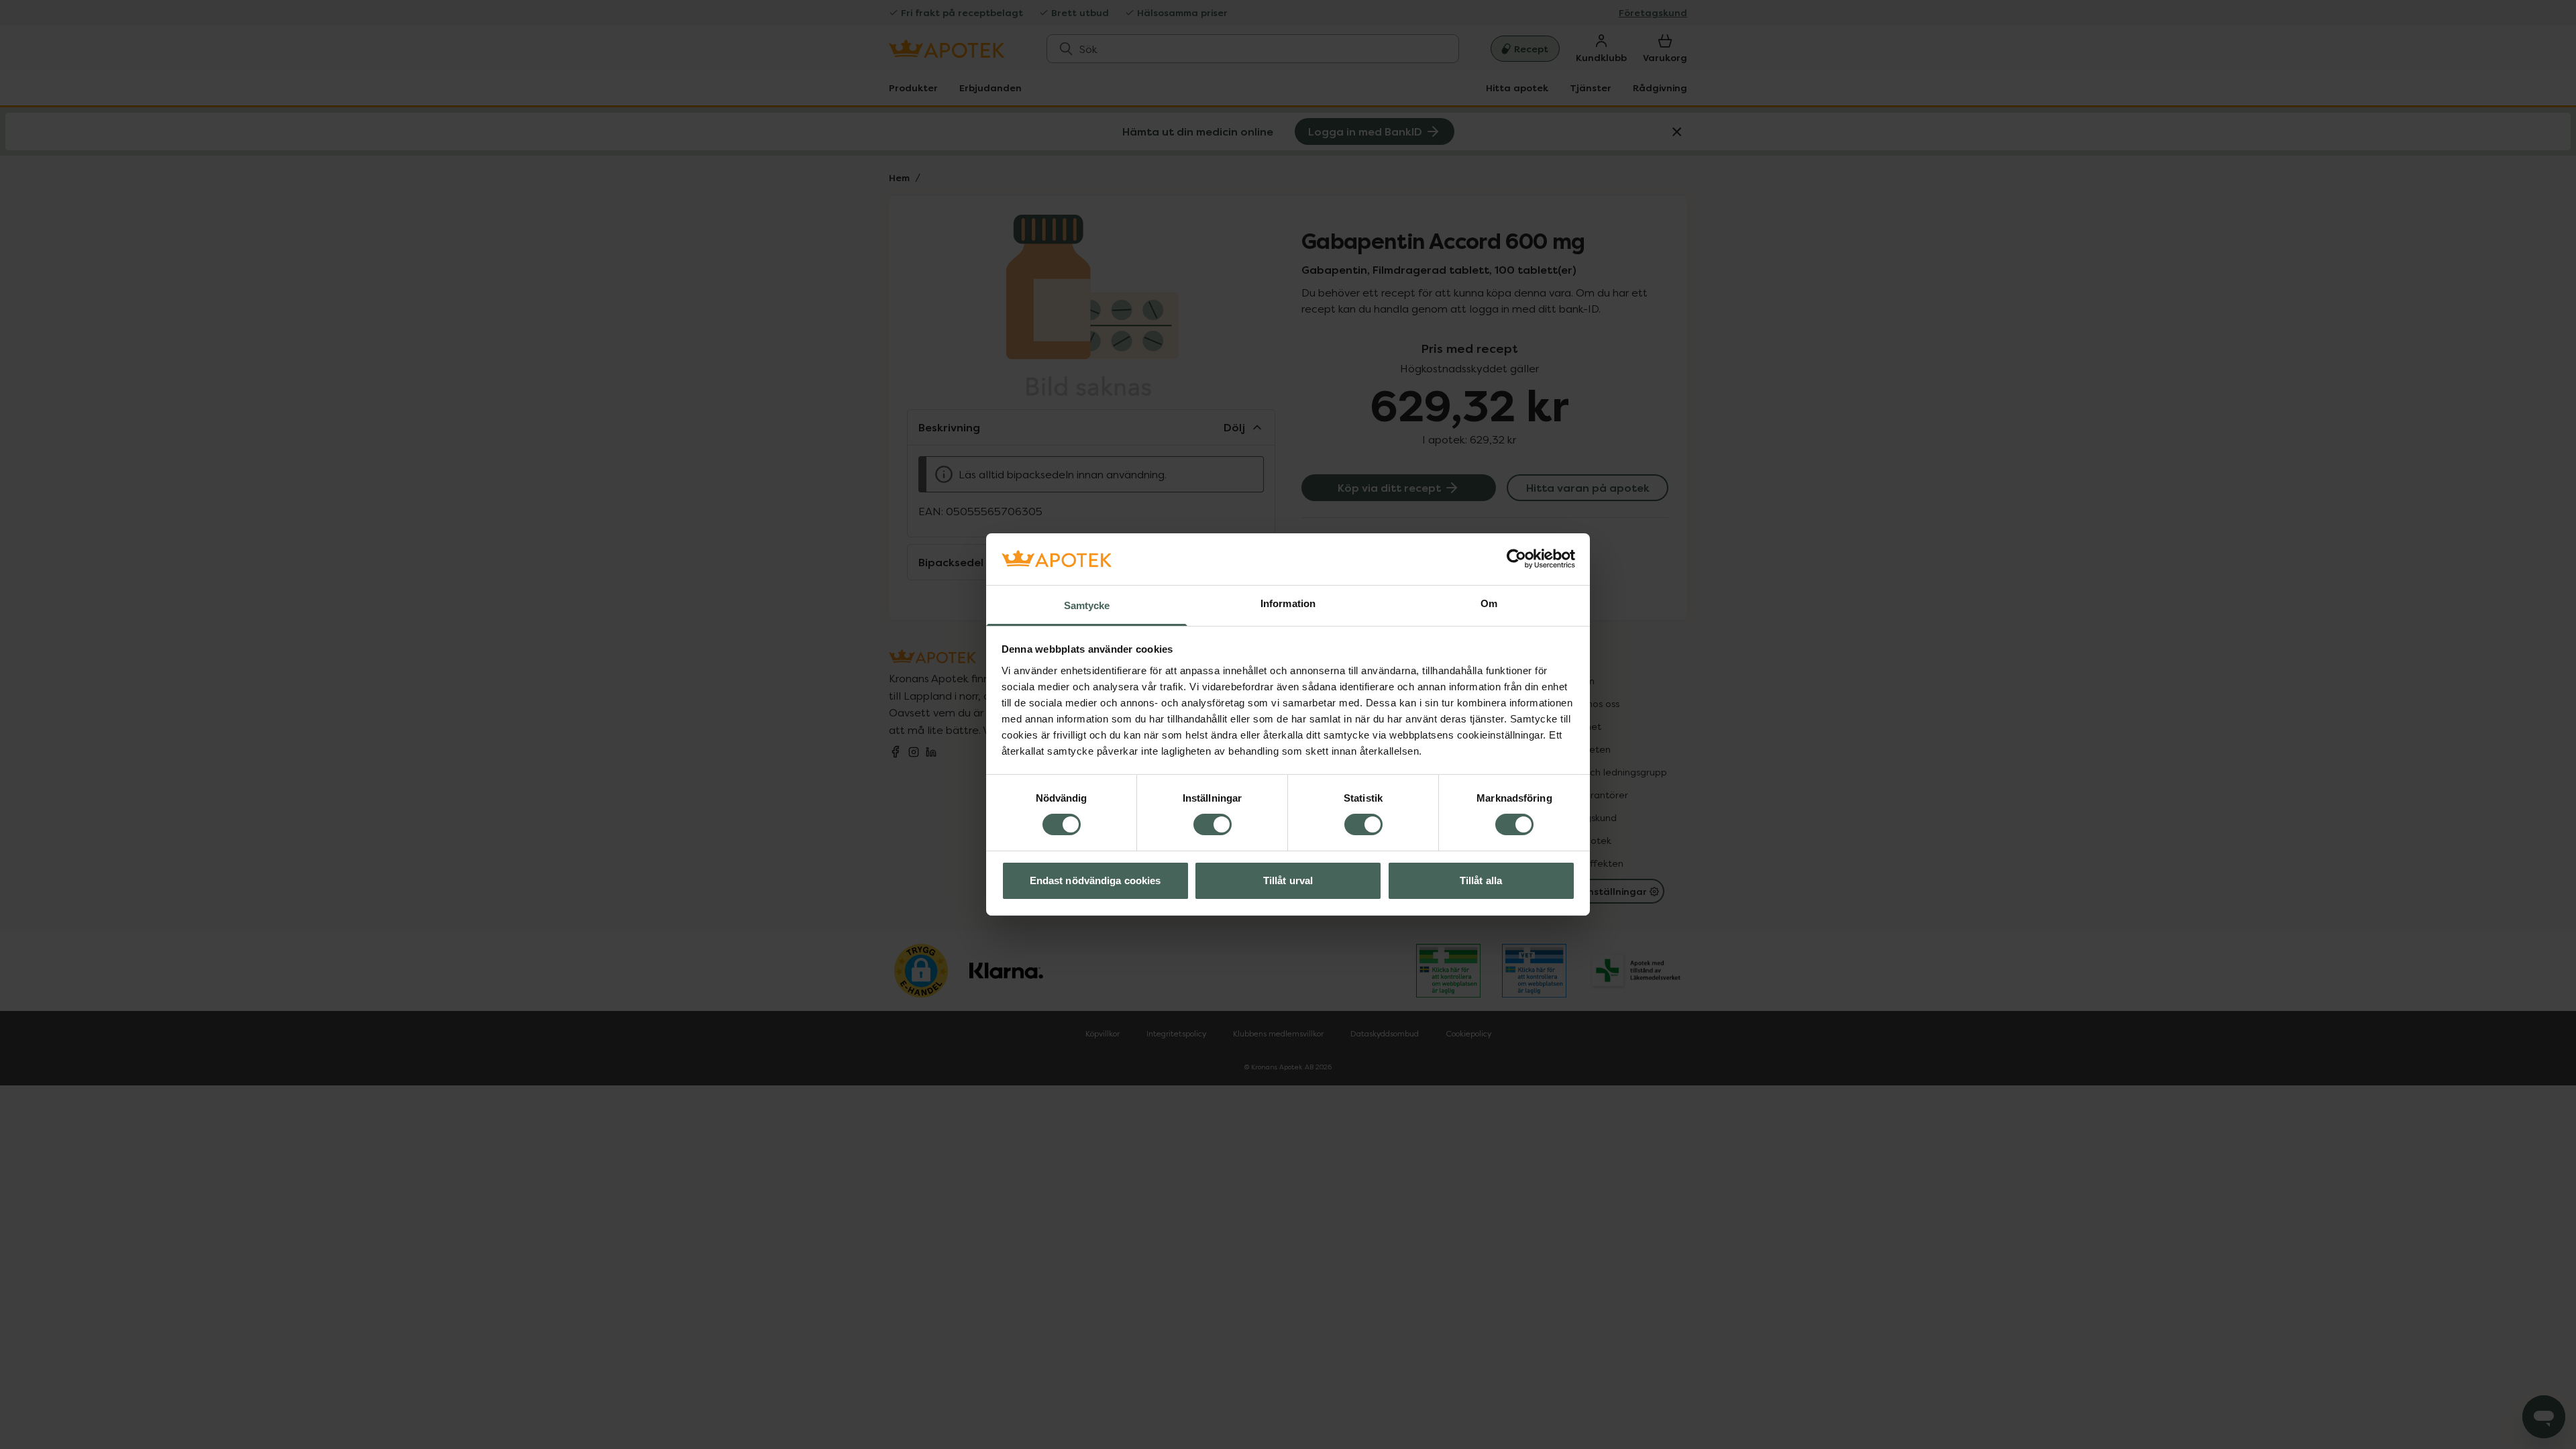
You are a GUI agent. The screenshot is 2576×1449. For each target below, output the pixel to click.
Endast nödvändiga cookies (1095, 880)
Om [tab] (1489, 603)
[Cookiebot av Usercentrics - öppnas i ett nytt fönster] (1516, 559)
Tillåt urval (1288, 880)
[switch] (1213, 824)
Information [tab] (1288, 603)
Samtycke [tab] (1087, 605)
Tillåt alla (1481, 880)
